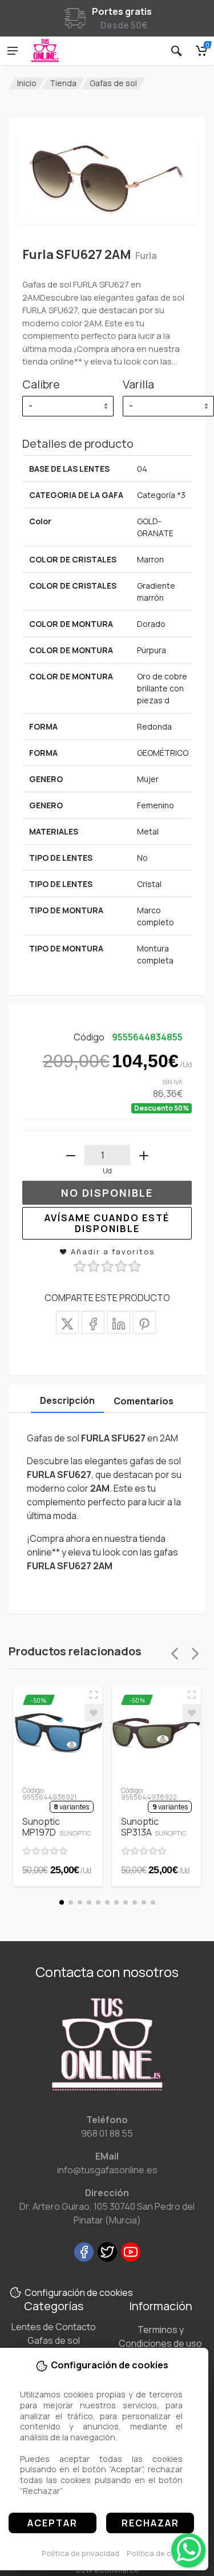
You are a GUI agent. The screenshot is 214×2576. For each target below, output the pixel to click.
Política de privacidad (80, 2553)
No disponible (107, 1193)
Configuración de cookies (79, 2293)
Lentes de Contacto (54, 2327)
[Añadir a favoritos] (94, 1713)
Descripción (67, 1400)
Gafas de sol (113, 83)
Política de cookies (161, 2553)
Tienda (63, 83)
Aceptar (53, 2523)
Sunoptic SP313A (154, 1827)
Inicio (27, 83)
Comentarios (144, 1401)
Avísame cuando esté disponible (107, 1223)
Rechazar (150, 2523)
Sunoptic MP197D (57, 1827)
